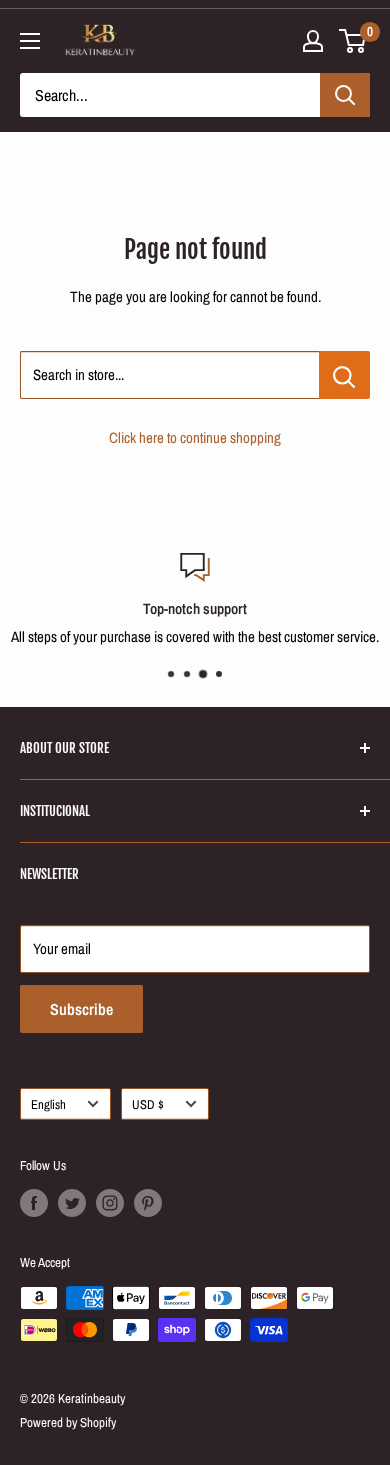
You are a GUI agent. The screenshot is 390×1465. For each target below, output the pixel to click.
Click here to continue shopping (195, 437)
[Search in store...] (344, 375)
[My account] (313, 41)
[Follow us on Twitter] (72, 1203)
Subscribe (81, 1009)
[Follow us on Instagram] (110, 1203)
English (48, 1104)
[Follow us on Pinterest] (148, 1203)
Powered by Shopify (68, 1422)
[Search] (345, 95)
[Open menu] (30, 41)
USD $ (148, 1104)
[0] (353, 41)
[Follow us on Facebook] (34, 1203)
